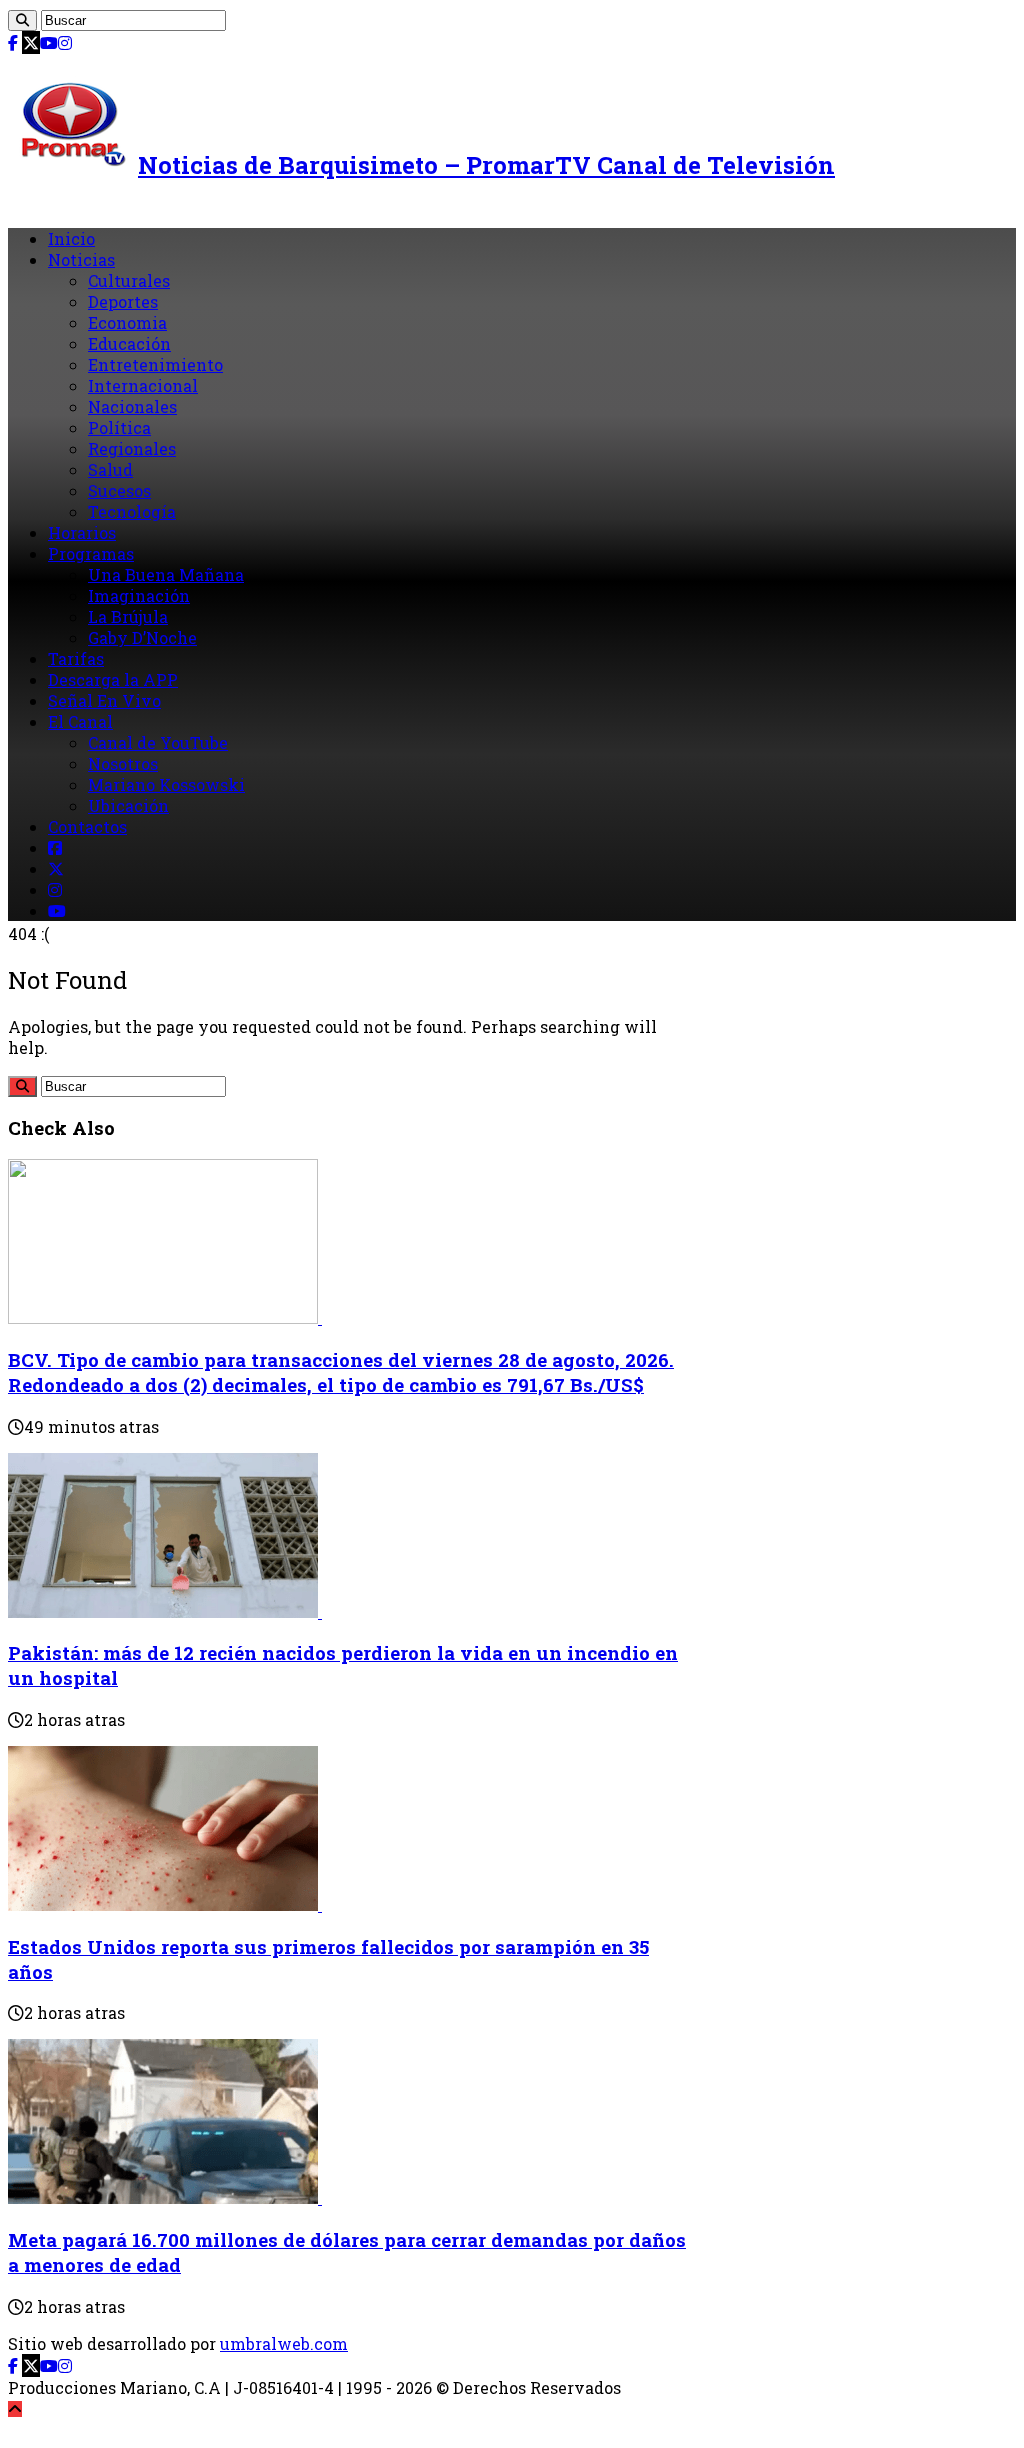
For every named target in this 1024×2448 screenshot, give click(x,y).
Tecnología (132, 511)
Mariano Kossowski (166, 784)
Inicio (71, 238)
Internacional (143, 385)
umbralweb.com (284, 2343)
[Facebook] (13, 42)
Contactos (87, 826)
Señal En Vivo (104, 700)
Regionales (132, 448)
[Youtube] (49, 42)
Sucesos (119, 490)
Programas (91, 553)
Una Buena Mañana (166, 574)
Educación (129, 343)
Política (119, 427)
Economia (127, 322)
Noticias (81, 259)
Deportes (123, 301)
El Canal (80, 721)
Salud (110, 469)
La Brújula (128, 616)
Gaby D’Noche (142, 637)
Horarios (82, 532)
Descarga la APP (113, 679)
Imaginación (139, 595)
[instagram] (65, 42)
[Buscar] (22, 20)
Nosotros (123, 763)
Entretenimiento (155, 364)
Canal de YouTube (158, 742)
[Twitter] (31, 42)
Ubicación (128, 805)
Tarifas (76, 658)
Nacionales (132, 406)
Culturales (129, 280)
